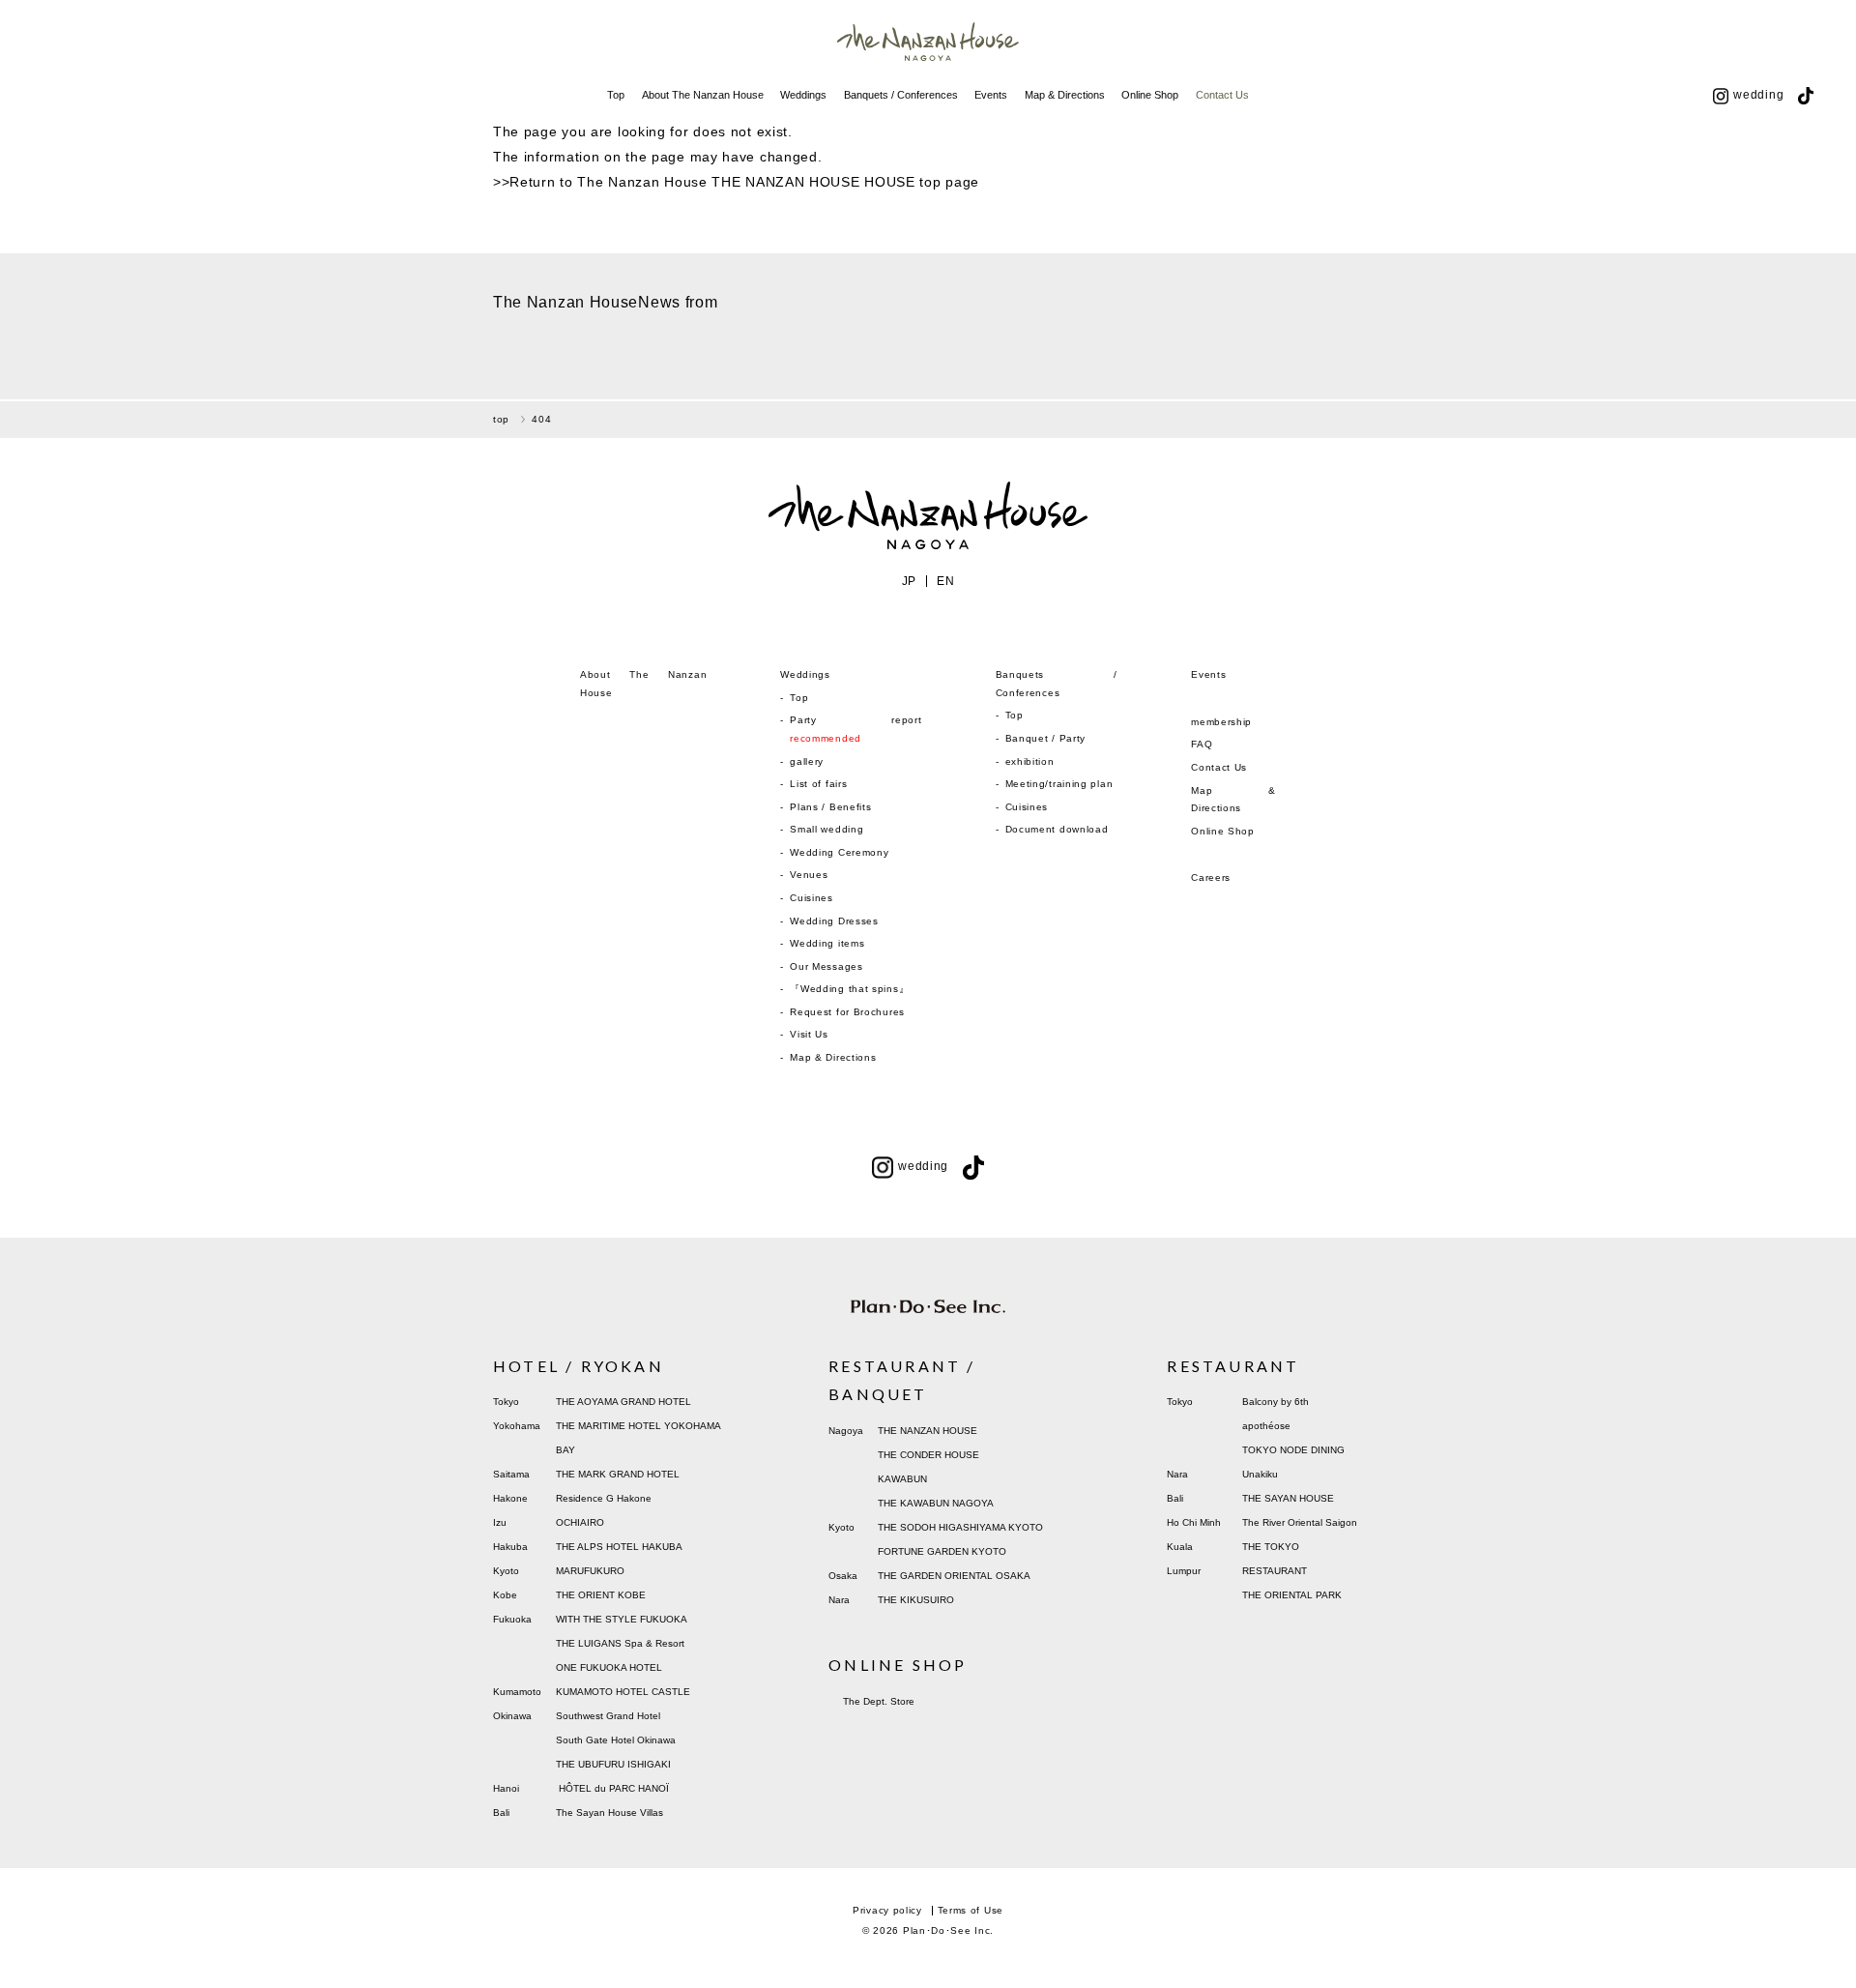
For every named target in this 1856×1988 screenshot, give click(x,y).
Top (616, 95)
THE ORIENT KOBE (601, 1595)
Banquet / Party (1046, 738)
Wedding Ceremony (839, 852)
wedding (1758, 95)
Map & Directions (1065, 95)
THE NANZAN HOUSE (928, 1431)
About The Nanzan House (703, 95)
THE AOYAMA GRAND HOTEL (623, 1402)
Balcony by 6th (1276, 1402)
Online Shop (1150, 95)
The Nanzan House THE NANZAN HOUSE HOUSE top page (778, 182)
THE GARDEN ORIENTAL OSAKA (954, 1576)
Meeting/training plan (1059, 784)
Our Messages (826, 966)
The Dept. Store (879, 1701)
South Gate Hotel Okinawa (616, 1740)
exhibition (1030, 761)
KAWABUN (902, 1479)
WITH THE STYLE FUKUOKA (622, 1619)
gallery (807, 761)
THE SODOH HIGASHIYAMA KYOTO (960, 1527)
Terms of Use (971, 1910)
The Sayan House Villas (609, 1813)
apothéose (1266, 1426)
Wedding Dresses (834, 921)
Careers (1211, 877)
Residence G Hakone (604, 1498)
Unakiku (1260, 1474)
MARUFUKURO (590, 1571)
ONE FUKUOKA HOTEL (609, 1667)
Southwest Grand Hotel (608, 1716)
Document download (1057, 829)
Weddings (803, 95)
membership (1221, 722)
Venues (809, 875)
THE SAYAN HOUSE (1288, 1498)
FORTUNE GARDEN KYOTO (942, 1551)
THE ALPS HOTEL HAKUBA (619, 1547)
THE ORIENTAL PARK (1292, 1595)
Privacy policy (887, 1910)
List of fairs (818, 784)
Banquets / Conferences (901, 95)
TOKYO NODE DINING (1293, 1450)
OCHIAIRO (580, 1522)
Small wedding (826, 829)
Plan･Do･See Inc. (948, 1930)
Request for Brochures (847, 1012)
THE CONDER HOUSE (928, 1455)
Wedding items (827, 943)
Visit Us (809, 1034)
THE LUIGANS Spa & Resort (620, 1643)
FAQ (1202, 744)
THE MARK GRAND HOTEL (618, 1474)
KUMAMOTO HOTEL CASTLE (623, 1692)
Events (991, 95)
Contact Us (1222, 95)
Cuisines (812, 898)
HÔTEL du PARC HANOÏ (614, 1788)
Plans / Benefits (830, 807)
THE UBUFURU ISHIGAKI (613, 1764)
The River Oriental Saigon (1300, 1522)
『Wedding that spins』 (849, 989)
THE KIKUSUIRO (916, 1600)
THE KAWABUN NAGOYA (936, 1503)
